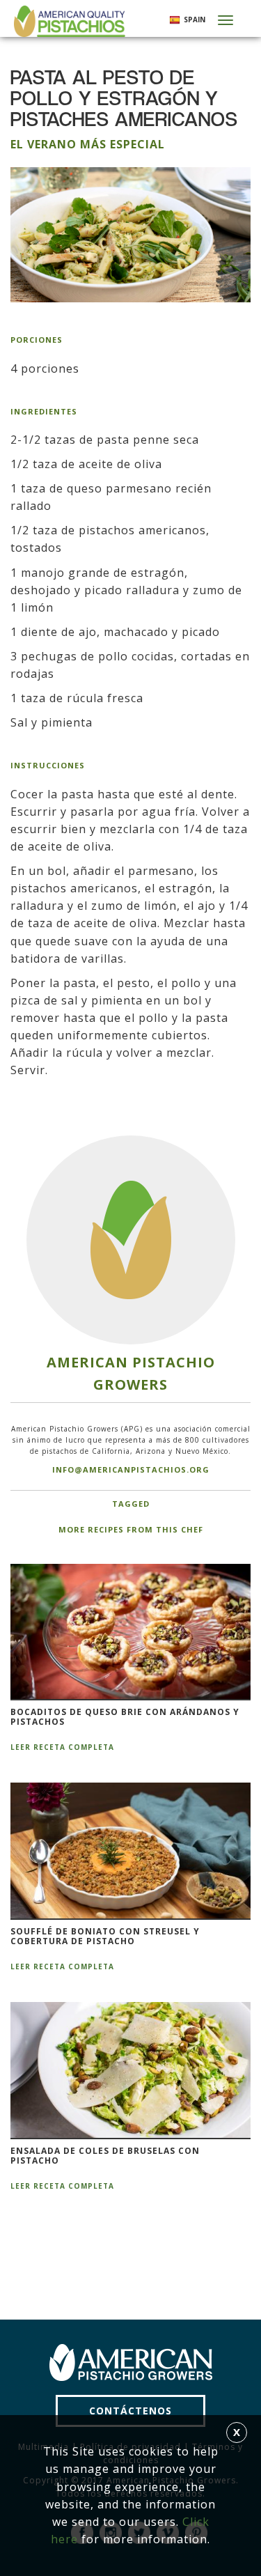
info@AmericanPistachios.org (131, 1469)
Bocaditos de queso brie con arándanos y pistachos (125, 1717)
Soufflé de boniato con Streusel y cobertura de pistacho (105, 1937)
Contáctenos (130, 2411)
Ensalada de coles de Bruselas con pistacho (105, 2156)
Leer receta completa (62, 1747)
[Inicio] (68, 21)
